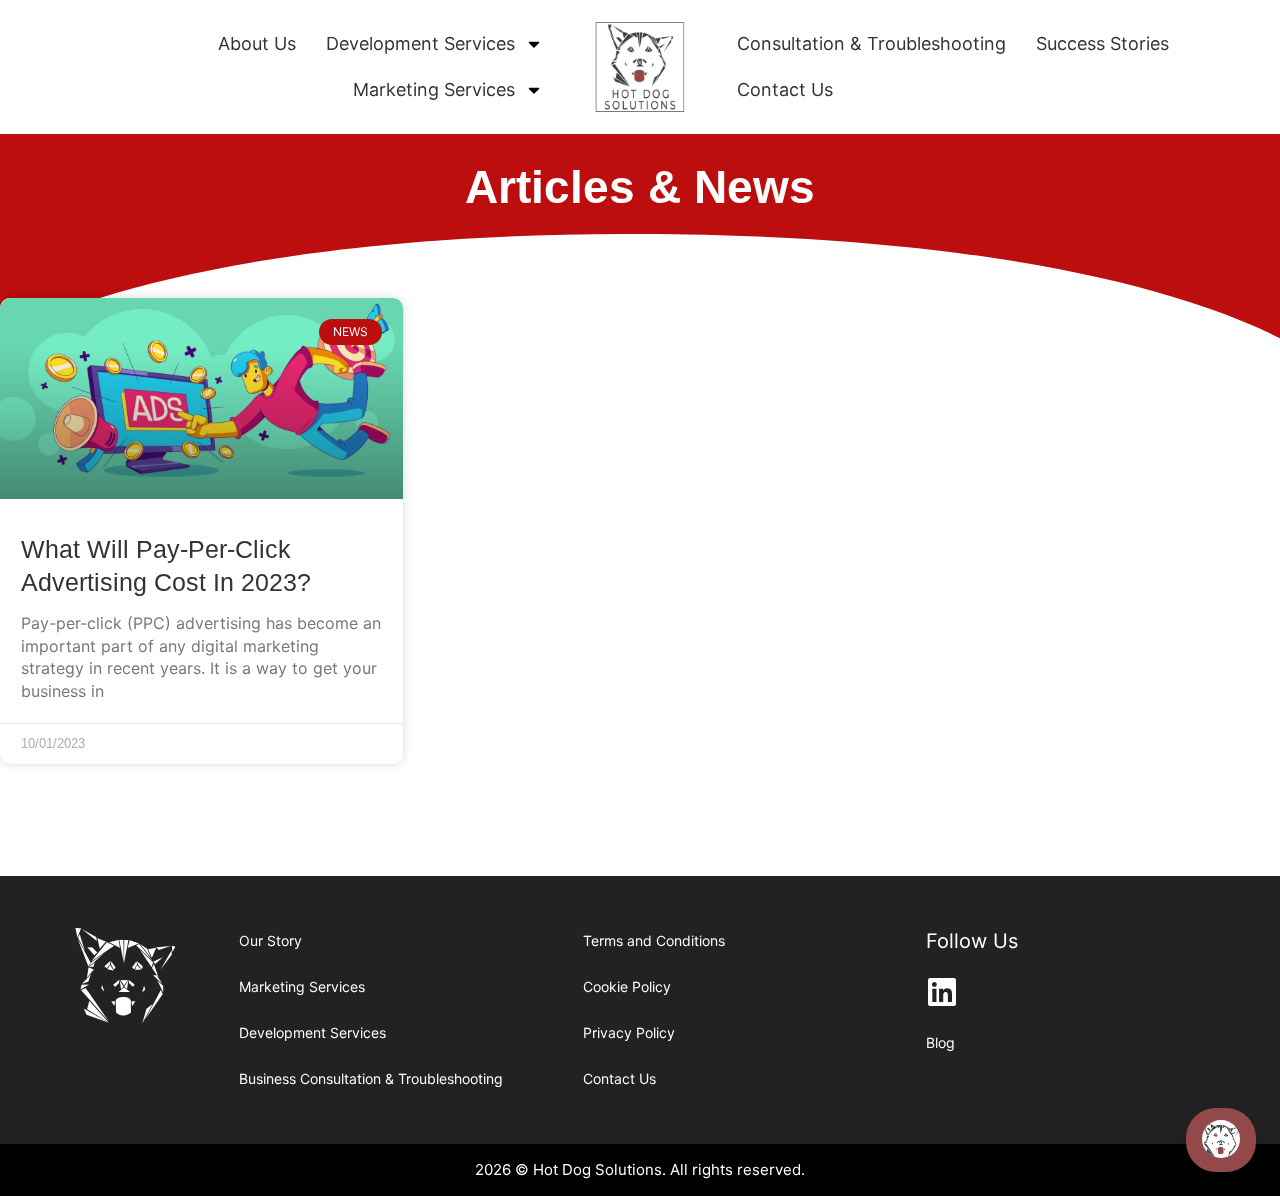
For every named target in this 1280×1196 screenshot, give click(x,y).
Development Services (420, 43)
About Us (257, 43)
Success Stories (1102, 43)
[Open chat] (1221, 1140)
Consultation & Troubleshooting (871, 43)
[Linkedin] (942, 992)
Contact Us (785, 89)
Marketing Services (434, 89)
